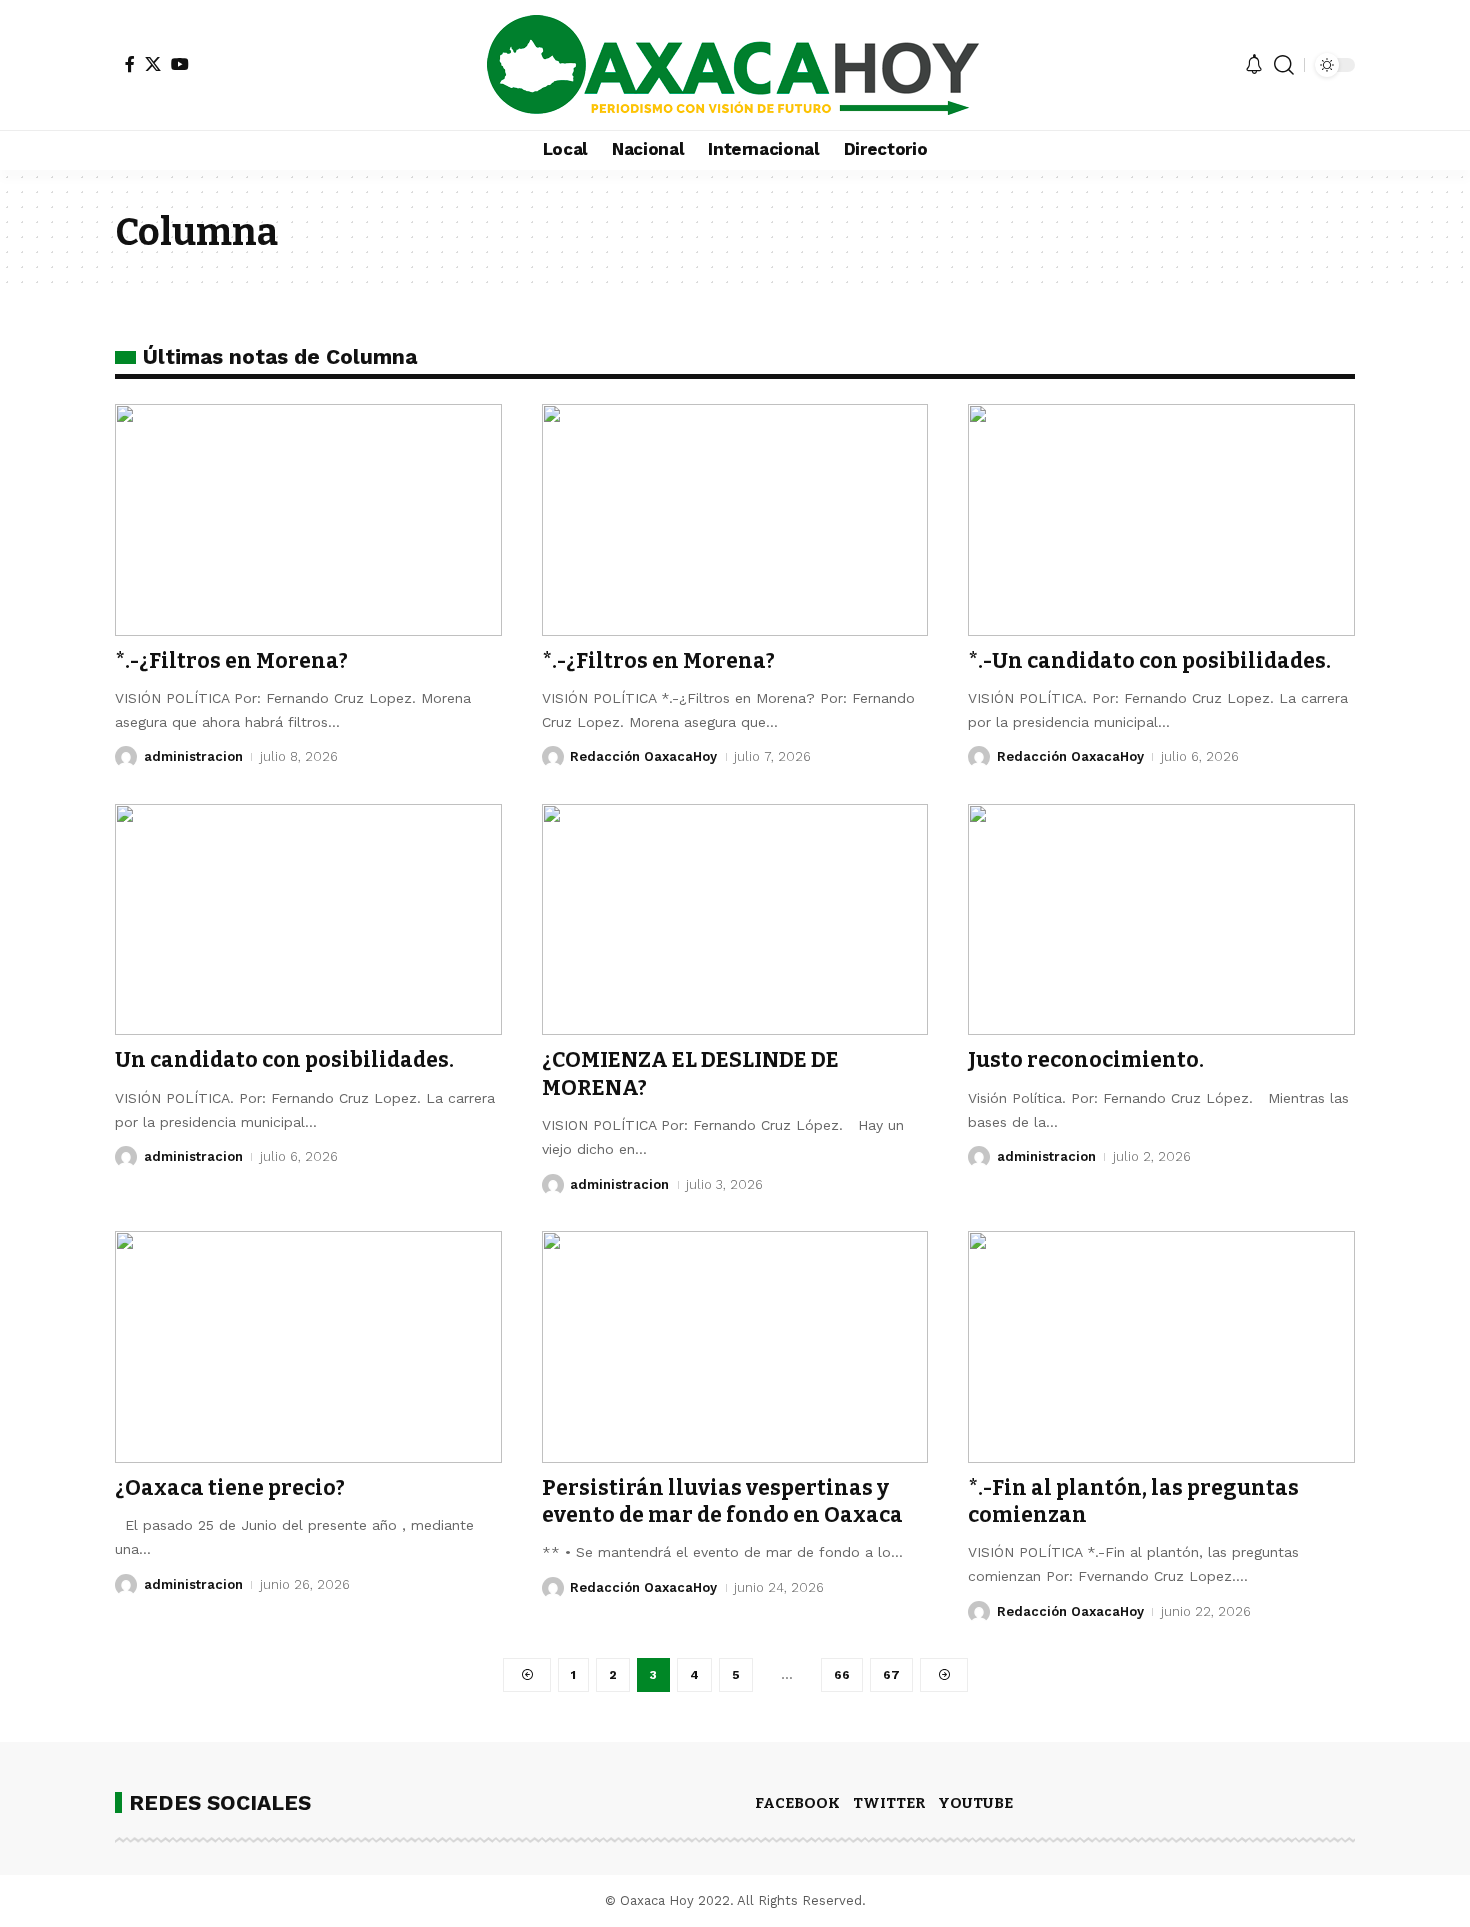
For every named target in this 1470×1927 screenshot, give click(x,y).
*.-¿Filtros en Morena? (231, 661)
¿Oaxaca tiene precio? (230, 1488)
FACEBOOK (797, 1803)
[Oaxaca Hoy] (735, 65)
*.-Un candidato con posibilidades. (1149, 661)
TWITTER (889, 1803)
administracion (193, 756)
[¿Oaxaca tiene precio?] (308, 1347)
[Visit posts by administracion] (126, 757)
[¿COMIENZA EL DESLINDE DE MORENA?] (735, 920)
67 (891, 1675)
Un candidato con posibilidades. (284, 1060)
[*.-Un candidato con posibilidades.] (1161, 520)
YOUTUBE (975, 1803)
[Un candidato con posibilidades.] (308, 920)
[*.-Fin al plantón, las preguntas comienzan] (1161, 1347)
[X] (153, 64)
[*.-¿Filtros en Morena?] (308, 520)
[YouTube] (180, 64)
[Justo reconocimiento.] (1161, 920)
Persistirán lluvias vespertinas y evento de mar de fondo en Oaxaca (722, 1501)
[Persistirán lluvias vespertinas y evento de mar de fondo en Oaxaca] (735, 1347)
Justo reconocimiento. (1086, 1060)
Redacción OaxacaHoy (643, 756)
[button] (1284, 65)
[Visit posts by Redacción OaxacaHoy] (553, 757)
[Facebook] (130, 64)
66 (842, 1675)
